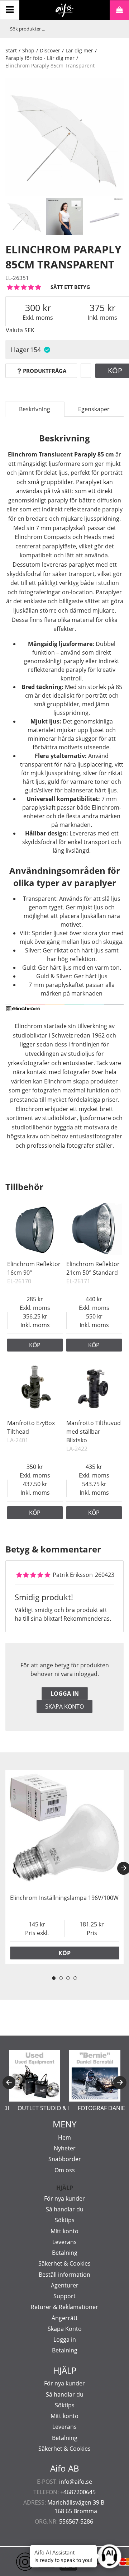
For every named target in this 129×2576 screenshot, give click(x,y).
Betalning (65, 2253)
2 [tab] (61, 1978)
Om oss (65, 2170)
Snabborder (65, 2159)
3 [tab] (68, 1978)
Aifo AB (65, 2468)
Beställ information (64, 2275)
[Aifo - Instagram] (14, 2562)
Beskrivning (35, 409)
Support (64, 2296)
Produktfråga (45, 371)
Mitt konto (64, 2231)
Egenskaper (94, 409)
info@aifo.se (76, 2482)
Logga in (65, 1694)
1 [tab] (54, 1978)
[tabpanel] (64, 1867)
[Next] (120, 2083)
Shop (28, 50)
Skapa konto (64, 1706)
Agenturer (65, 2285)
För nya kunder (64, 2198)
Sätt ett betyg (70, 287)
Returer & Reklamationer (64, 2307)
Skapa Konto (65, 2329)
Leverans (64, 2242)
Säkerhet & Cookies (64, 2263)
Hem (64, 2137)
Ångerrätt (65, 2318)
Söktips (65, 2220)
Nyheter (65, 2148)
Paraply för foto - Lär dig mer (40, 58)
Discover (50, 50)
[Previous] (9, 2083)
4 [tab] (75, 1978)
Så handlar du (65, 2209)
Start (11, 50)
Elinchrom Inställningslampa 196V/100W (64, 1898)
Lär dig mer (79, 50)
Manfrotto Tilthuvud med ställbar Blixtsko (94, 1432)
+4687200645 (78, 2492)
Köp (35, 1345)
